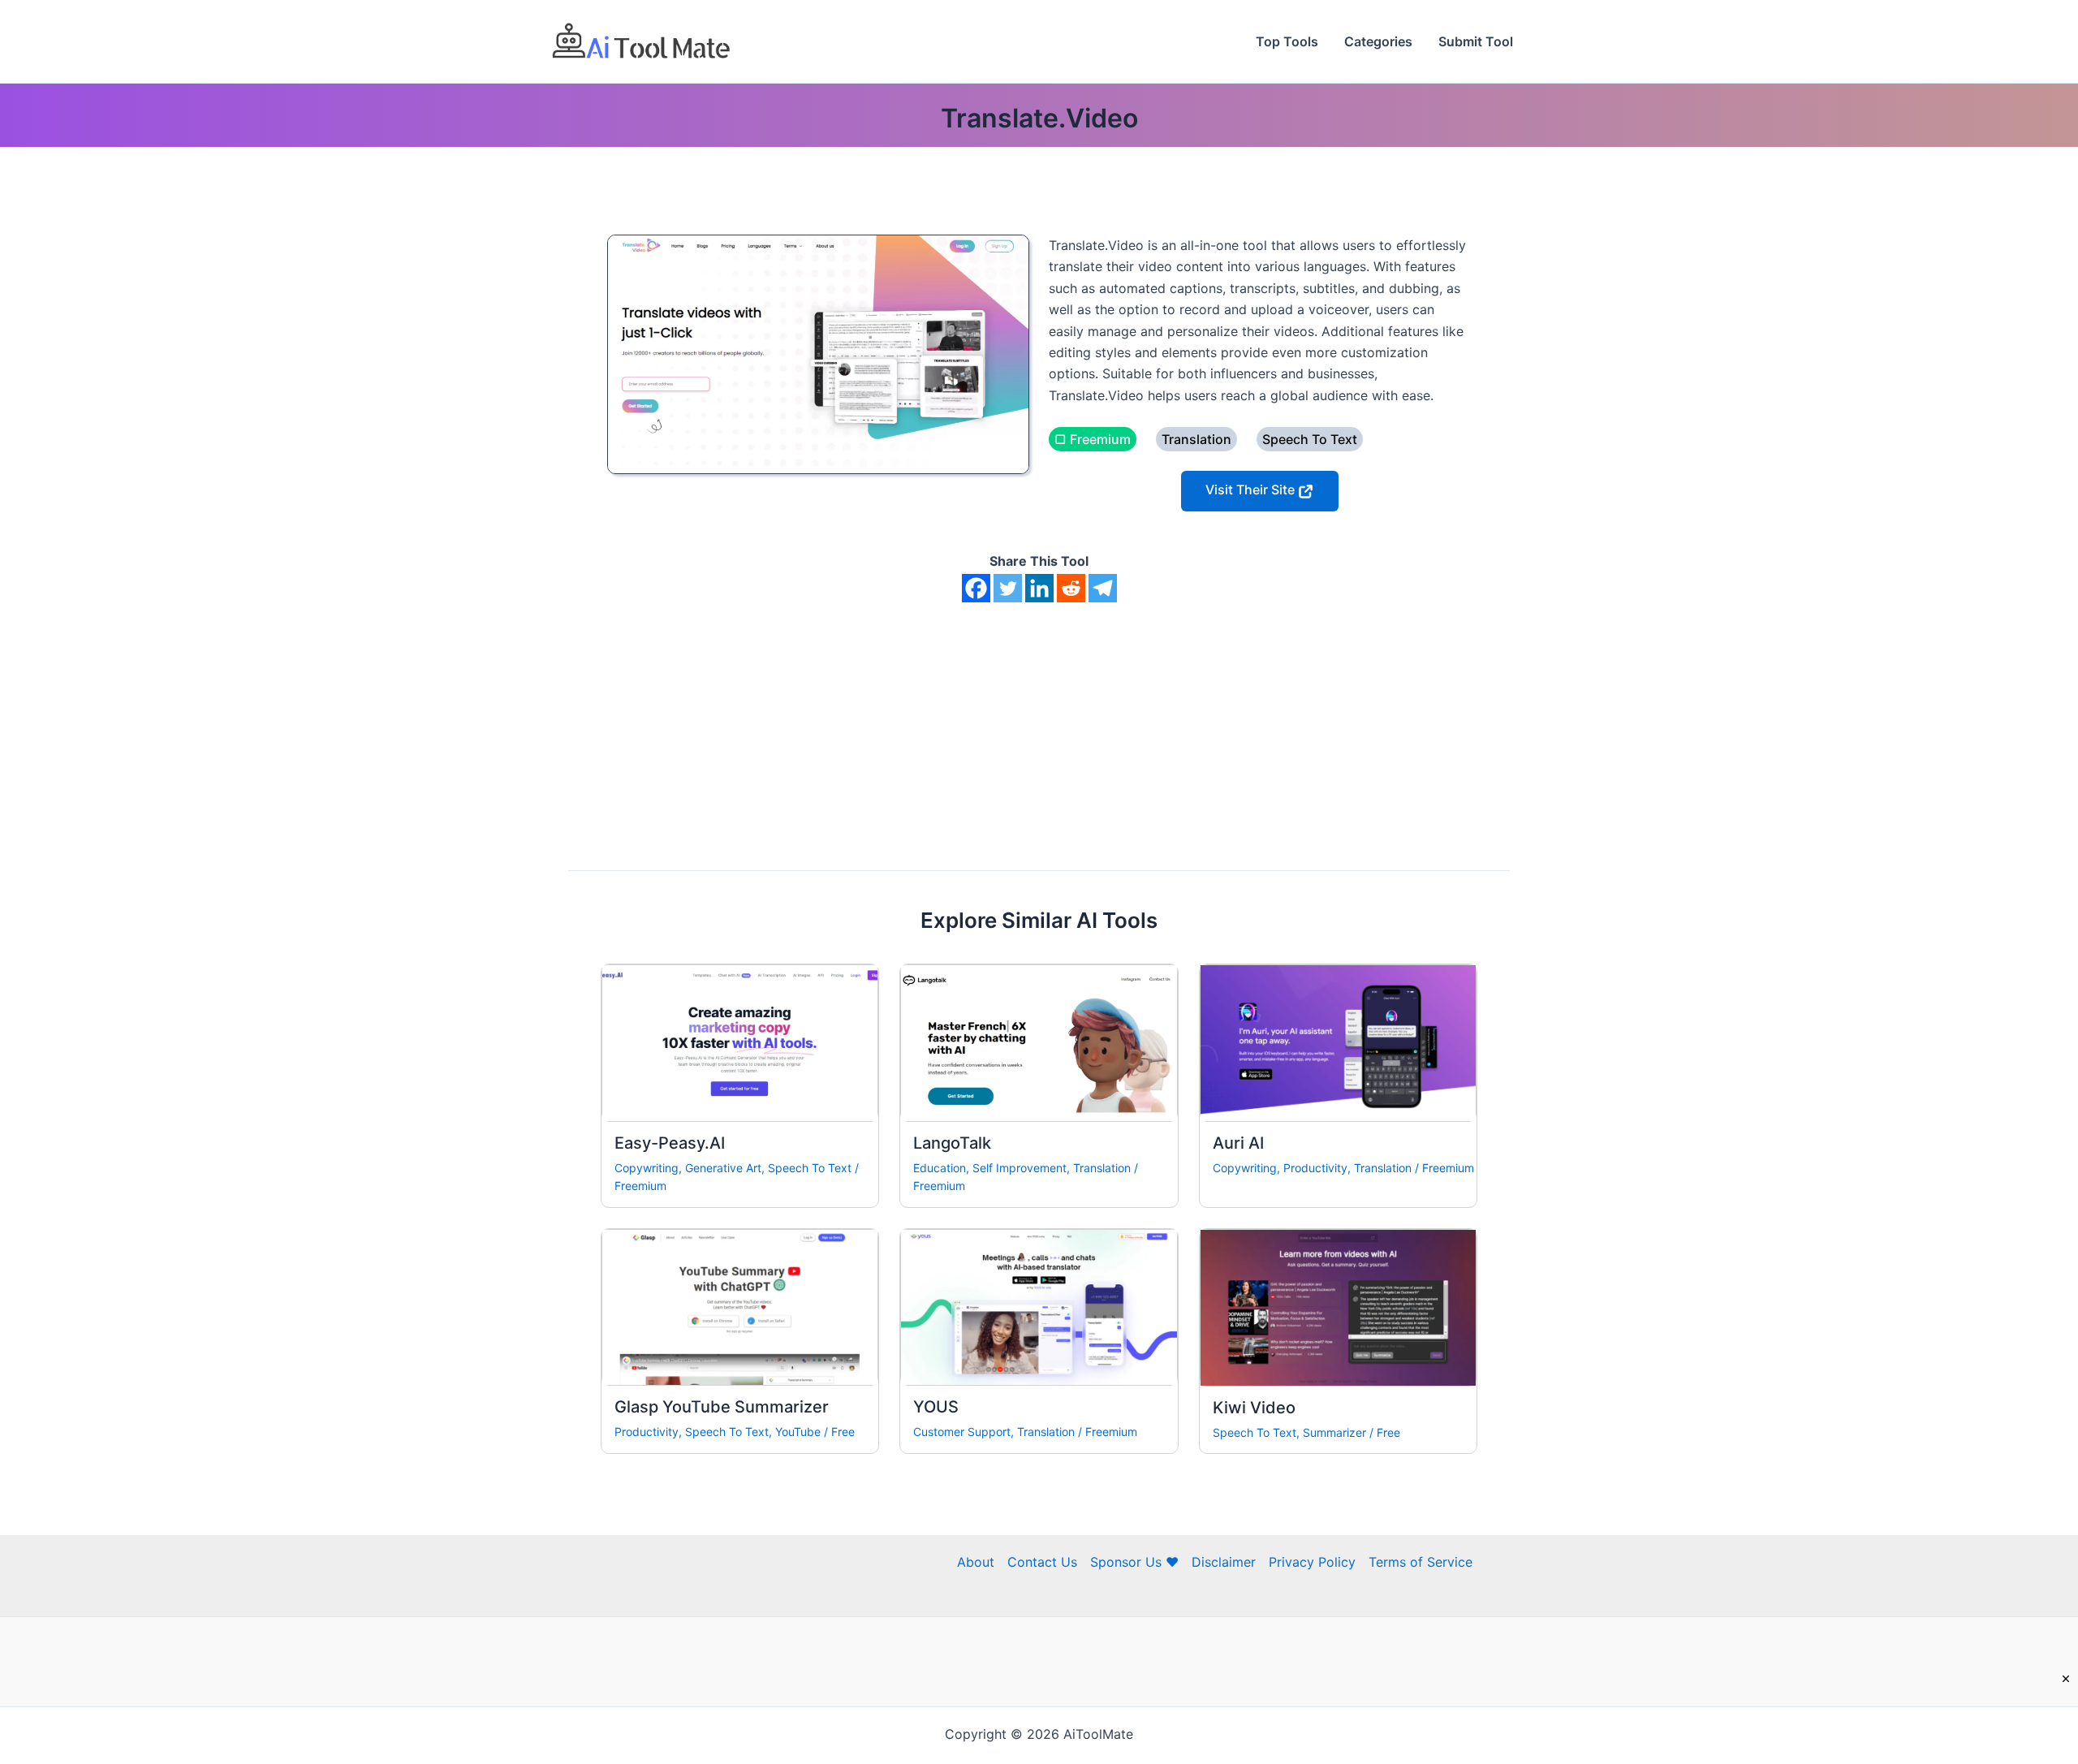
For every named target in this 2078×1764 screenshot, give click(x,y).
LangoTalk (952, 1143)
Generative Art (723, 1168)
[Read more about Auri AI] (1338, 1042)
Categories (1378, 41)
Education (940, 1168)
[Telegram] (1103, 588)
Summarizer (1334, 1432)
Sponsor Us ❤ (1134, 1562)
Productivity (1315, 1168)
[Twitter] (1008, 588)
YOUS (936, 1407)
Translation (1102, 1168)
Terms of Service (1421, 1562)
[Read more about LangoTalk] (1039, 1042)
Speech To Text (810, 1168)
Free (843, 1432)
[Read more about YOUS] (1039, 1306)
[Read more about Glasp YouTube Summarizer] (740, 1306)
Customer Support (962, 1432)
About (976, 1562)
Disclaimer (1224, 1562)
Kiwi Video (1254, 1408)
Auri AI (1238, 1143)
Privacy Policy (1312, 1562)
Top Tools (1287, 41)
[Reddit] (1071, 588)
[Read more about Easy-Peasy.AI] (740, 1042)
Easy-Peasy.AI (670, 1143)
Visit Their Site (1252, 490)
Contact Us (1042, 1562)
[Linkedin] (1039, 588)
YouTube (798, 1432)
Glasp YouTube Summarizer (722, 1407)
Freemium (640, 1186)
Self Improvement (1020, 1168)
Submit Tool (1476, 41)
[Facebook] (976, 588)
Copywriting (647, 1168)
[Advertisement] (1039, 724)
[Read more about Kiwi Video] (1338, 1306)
